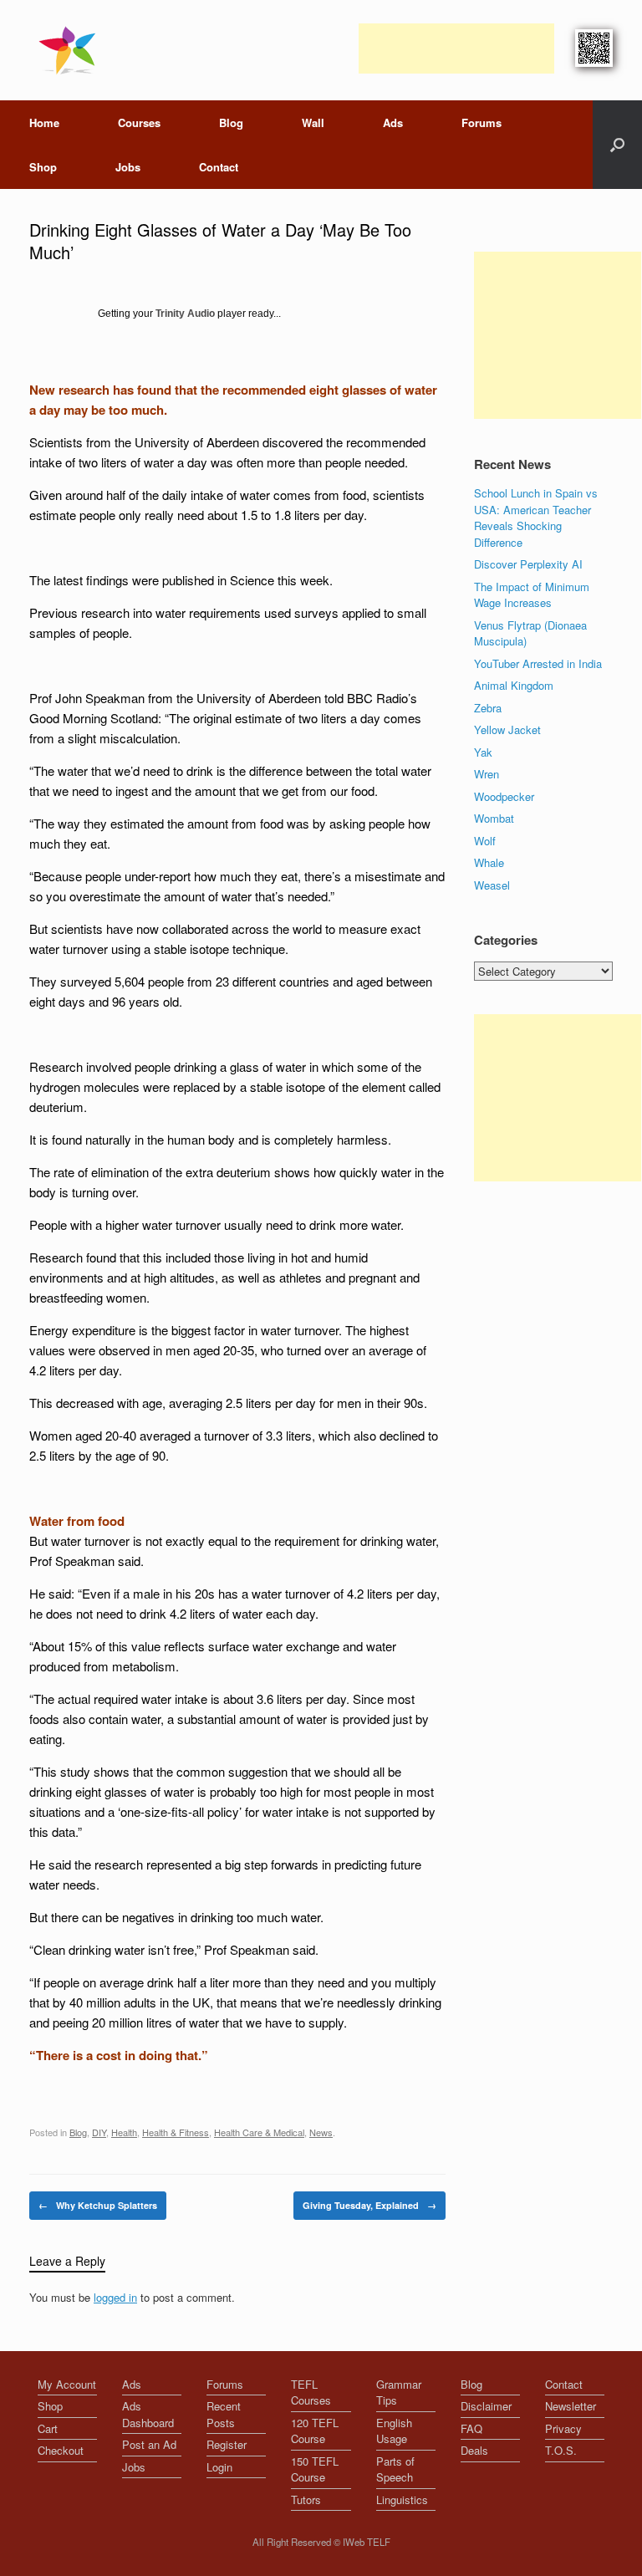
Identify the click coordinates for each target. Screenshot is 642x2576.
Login (219, 2467)
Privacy (563, 2428)
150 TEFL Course (315, 2469)
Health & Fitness (176, 2132)
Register (227, 2444)
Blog (231, 122)
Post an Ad (149, 2444)
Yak (483, 752)
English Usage (394, 2431)
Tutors (306, 2499)
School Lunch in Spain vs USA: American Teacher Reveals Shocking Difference (536, 518)
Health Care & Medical (259, 2132)
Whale (489, 862)
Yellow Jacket (507, 729)
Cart (48, 2428)
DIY (99, 2132)
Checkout (61, 2450)
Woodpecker (504, 796)
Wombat (494, 818)
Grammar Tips (399, 2392)
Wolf (485, 841)
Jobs (128, 167)
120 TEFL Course (315, 2431)
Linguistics (402, 2499)
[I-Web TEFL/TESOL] (71, 50)
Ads (393, 122)
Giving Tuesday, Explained (369, 2205)
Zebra (488, 708)
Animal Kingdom (514, 685)
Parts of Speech (395, 2469)
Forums (481, 122)
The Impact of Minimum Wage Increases (532, 595)
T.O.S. (561, 2450)
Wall (313, 122)
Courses (139, 122)
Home (44, 122)
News (321, 2132)
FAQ (471, 2428)
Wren (487, 774)
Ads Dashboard (148, 2414)
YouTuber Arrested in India (538, 663)
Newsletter (571, 2406)
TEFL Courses (311, 2392)
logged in (115, 2297)
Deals (474, 2450)
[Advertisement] (456, 48)
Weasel (492, 885)
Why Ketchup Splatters (98, 2205)
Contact (219, 167)
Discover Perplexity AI (528, 564)
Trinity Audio (185, 314)
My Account (67, 2384)
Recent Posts (224, 2414)
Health (124, 2132)
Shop (43, 167)
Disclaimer (486, 2406)
